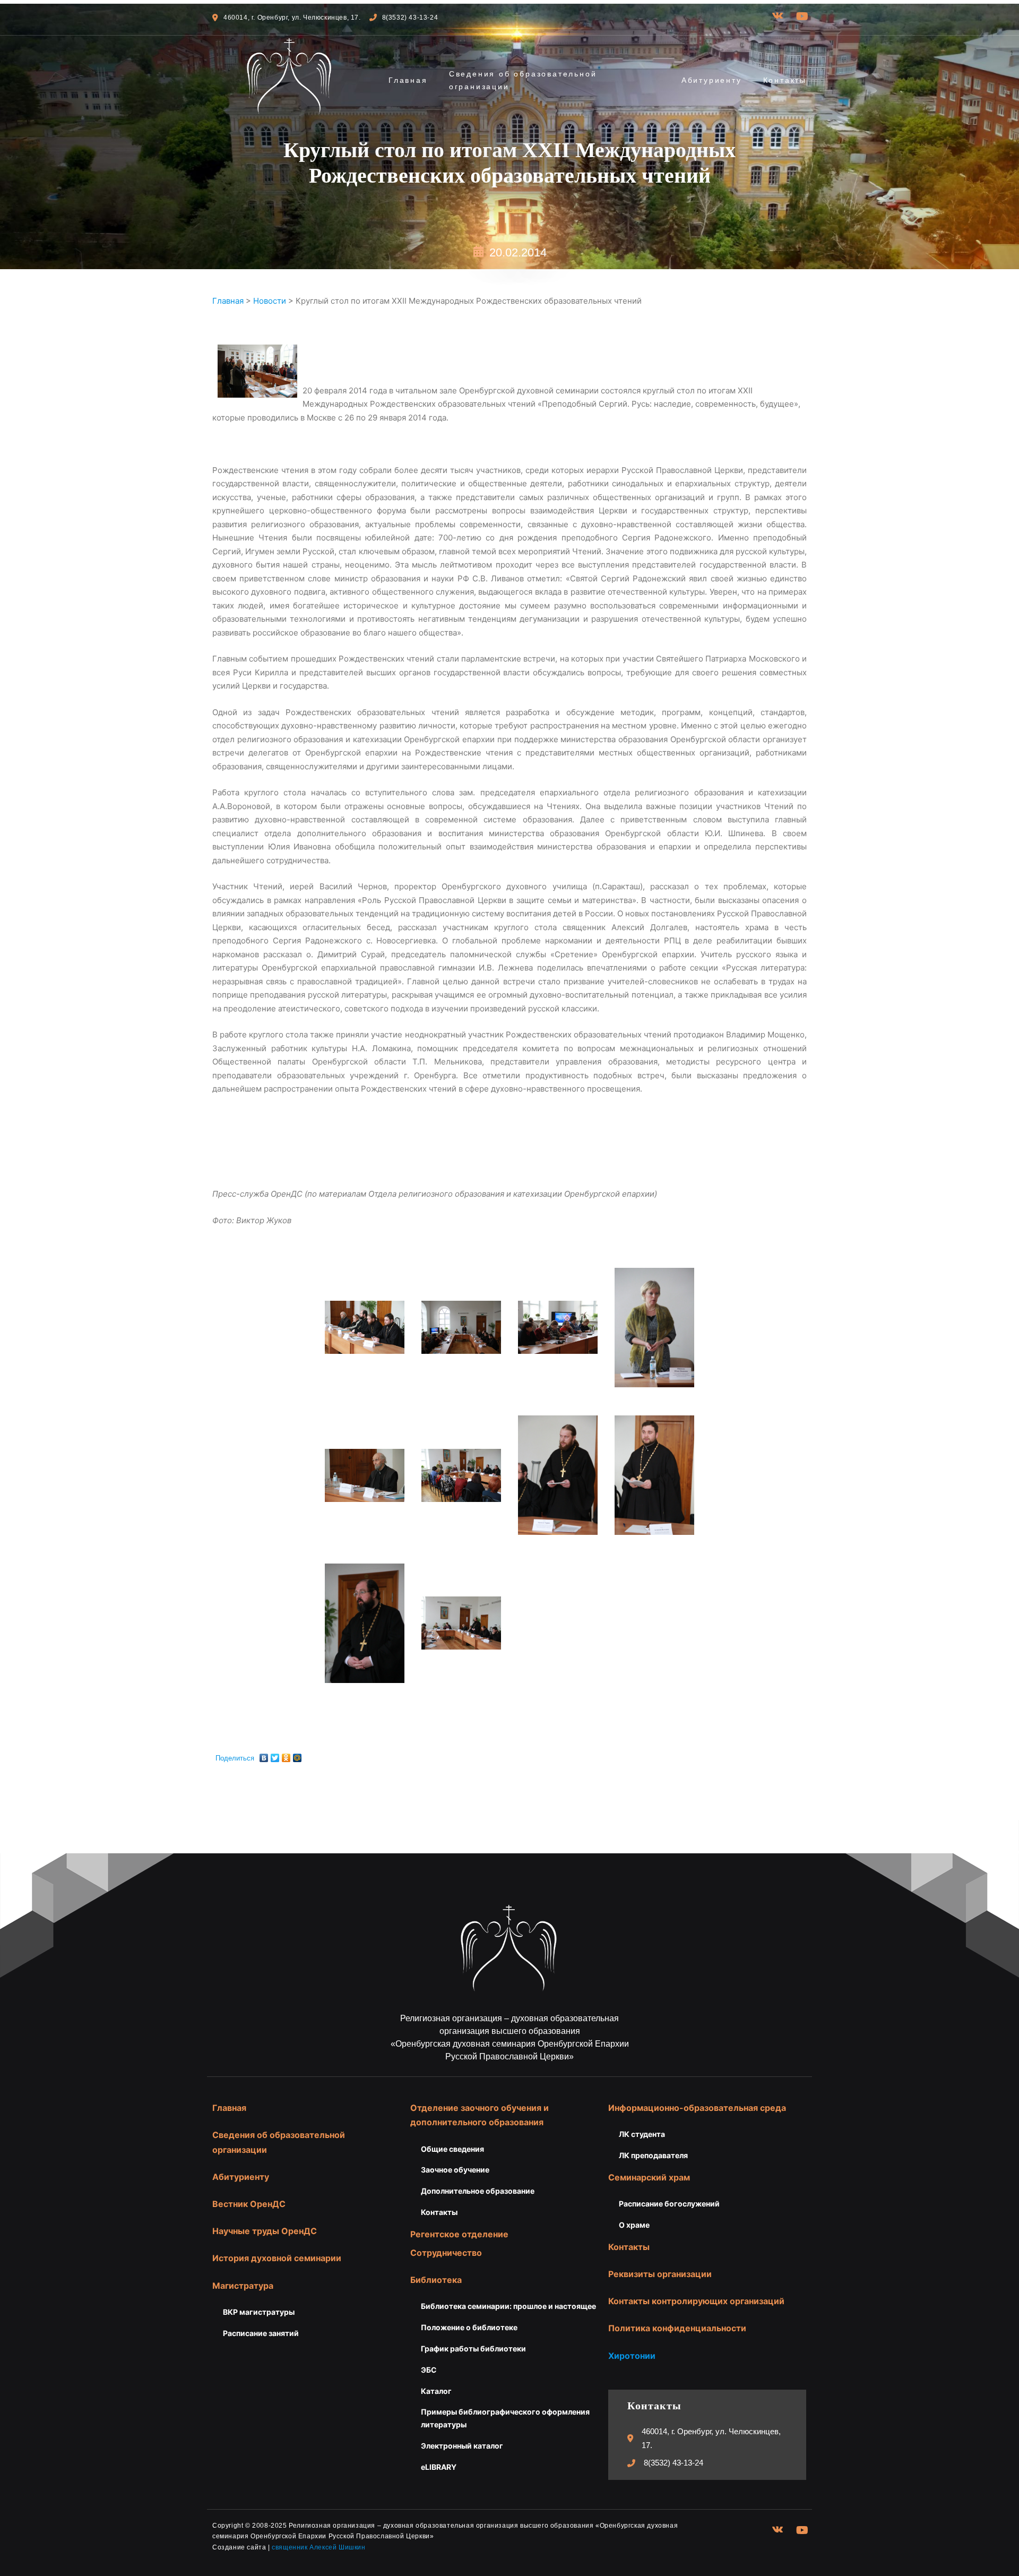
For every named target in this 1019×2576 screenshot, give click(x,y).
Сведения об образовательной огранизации (523, 80)
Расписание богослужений (669, 2204)
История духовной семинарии (277, 2258)
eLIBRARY (439, 2467)
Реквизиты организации (660, 2274)
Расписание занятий (261, 2333)
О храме (634, 2225)
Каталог (436, 2391)
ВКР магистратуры (259, 2312)
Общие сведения (452, 2149)
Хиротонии (632, 2356)
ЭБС (429, 2370)
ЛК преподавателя (653, 2155)
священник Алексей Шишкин (318, 2547)
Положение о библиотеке (469, 2327)
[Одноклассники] (286, 1755)
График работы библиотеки (473, 2349)
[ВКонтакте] (264, 1755)
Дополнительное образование (478, 2191)
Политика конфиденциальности (677, 2328)
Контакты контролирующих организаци (694, 2301)
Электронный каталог (462, 2446)
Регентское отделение (459, 2234)
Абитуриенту (712, 80)
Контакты (785, 80)
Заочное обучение (455, 2170)
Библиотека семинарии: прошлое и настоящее (508, 2306)
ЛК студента (642, 2134)
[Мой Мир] (297, 1755)
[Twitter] (275, 1755)
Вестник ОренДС (249, 2204)
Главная (408, 80)
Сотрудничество (446, 2253)
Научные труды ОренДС (265, 2231)
